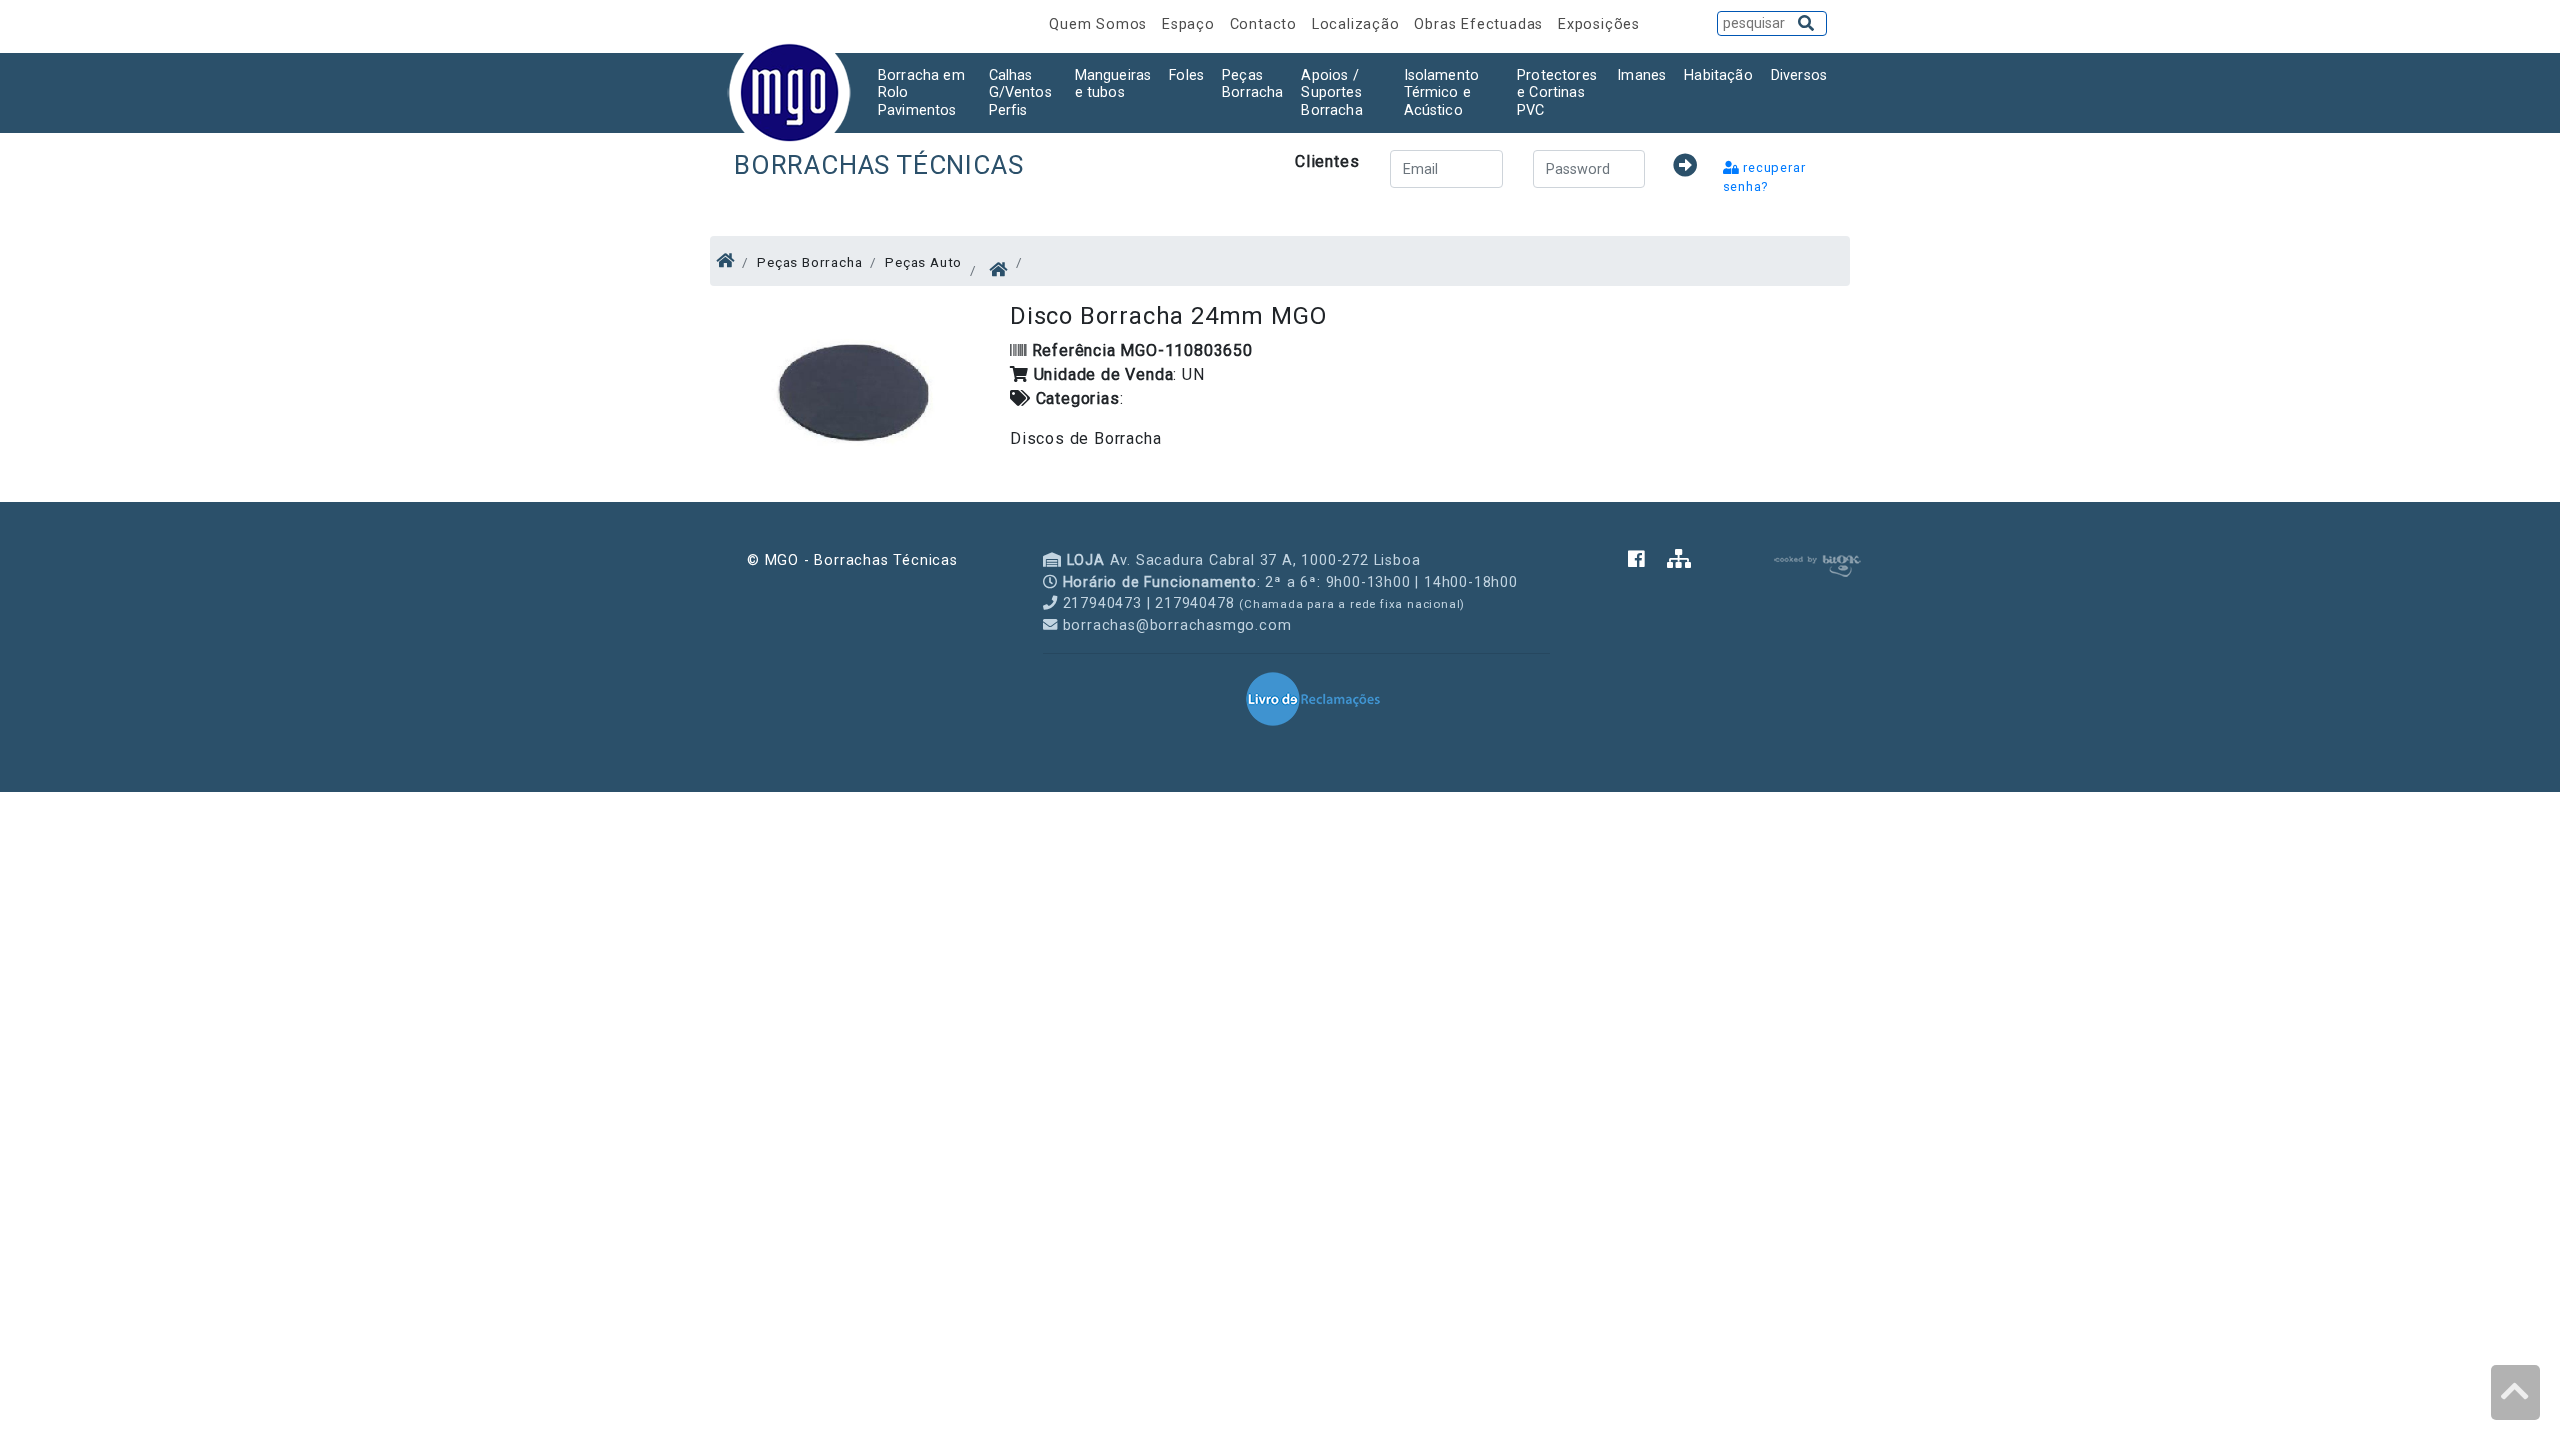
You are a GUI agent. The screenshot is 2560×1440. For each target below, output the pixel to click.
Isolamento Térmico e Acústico (1442, 93)
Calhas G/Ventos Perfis (1020, 93)
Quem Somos (1100, 24)
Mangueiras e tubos (1113, 84)
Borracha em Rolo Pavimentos (921, 93)
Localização (1358, 24)
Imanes (1641, 75)
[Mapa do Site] (1679, 560)
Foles (1186, 75)
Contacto (1266, 24)
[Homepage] (725, 261)
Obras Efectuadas (1481, 24)
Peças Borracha (1252, 84)
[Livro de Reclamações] (1313, 697)
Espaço (1191, 24)
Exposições (1599, 24)
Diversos (1799, 75)
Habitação (1718, 75)
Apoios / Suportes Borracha (1331, 93)
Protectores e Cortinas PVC (1557, 93)
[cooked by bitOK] (1815, 562)
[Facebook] (1647, 560)
